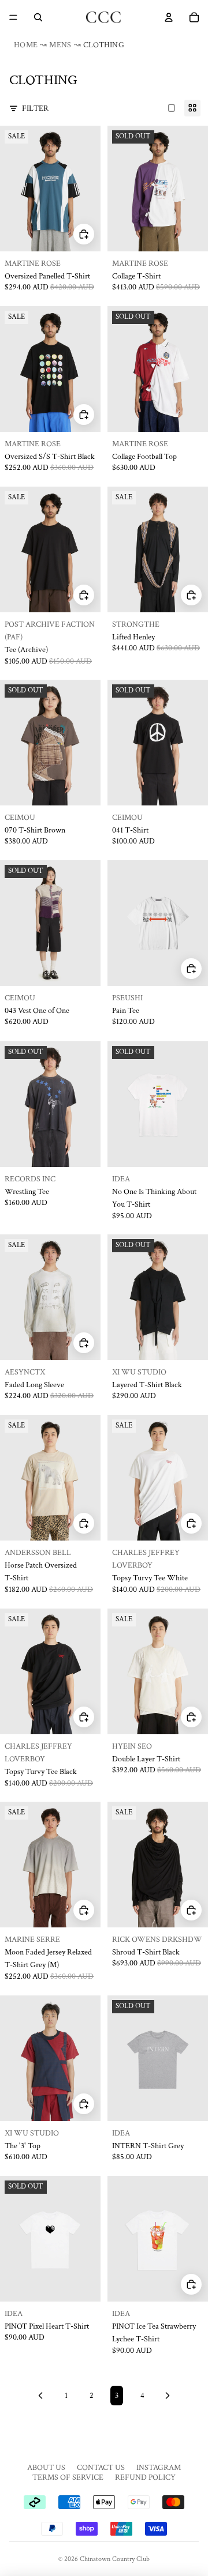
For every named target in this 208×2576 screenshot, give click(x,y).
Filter (35, 108)
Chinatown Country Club (115, 2559)
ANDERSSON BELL (38, 1553)
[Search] (38, 17)
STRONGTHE (136, 624)
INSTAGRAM (159, 2468)
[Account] (169, 17)
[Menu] (13, 17)
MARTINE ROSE (33, 263)
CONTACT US (101, 2468)
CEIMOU (20, 818)
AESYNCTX (25, 1372)
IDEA (121, 1178)
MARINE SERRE (32, 1939)
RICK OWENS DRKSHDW (157, 1939)
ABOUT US (46, 2468)
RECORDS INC (30, 1178)
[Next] (168, 2396)
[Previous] (40, 2396)
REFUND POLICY (145, 2477)
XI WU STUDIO (139, 1372)
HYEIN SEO (132, 1746)
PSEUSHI (127, 998)
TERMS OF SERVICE (68, 2477)
